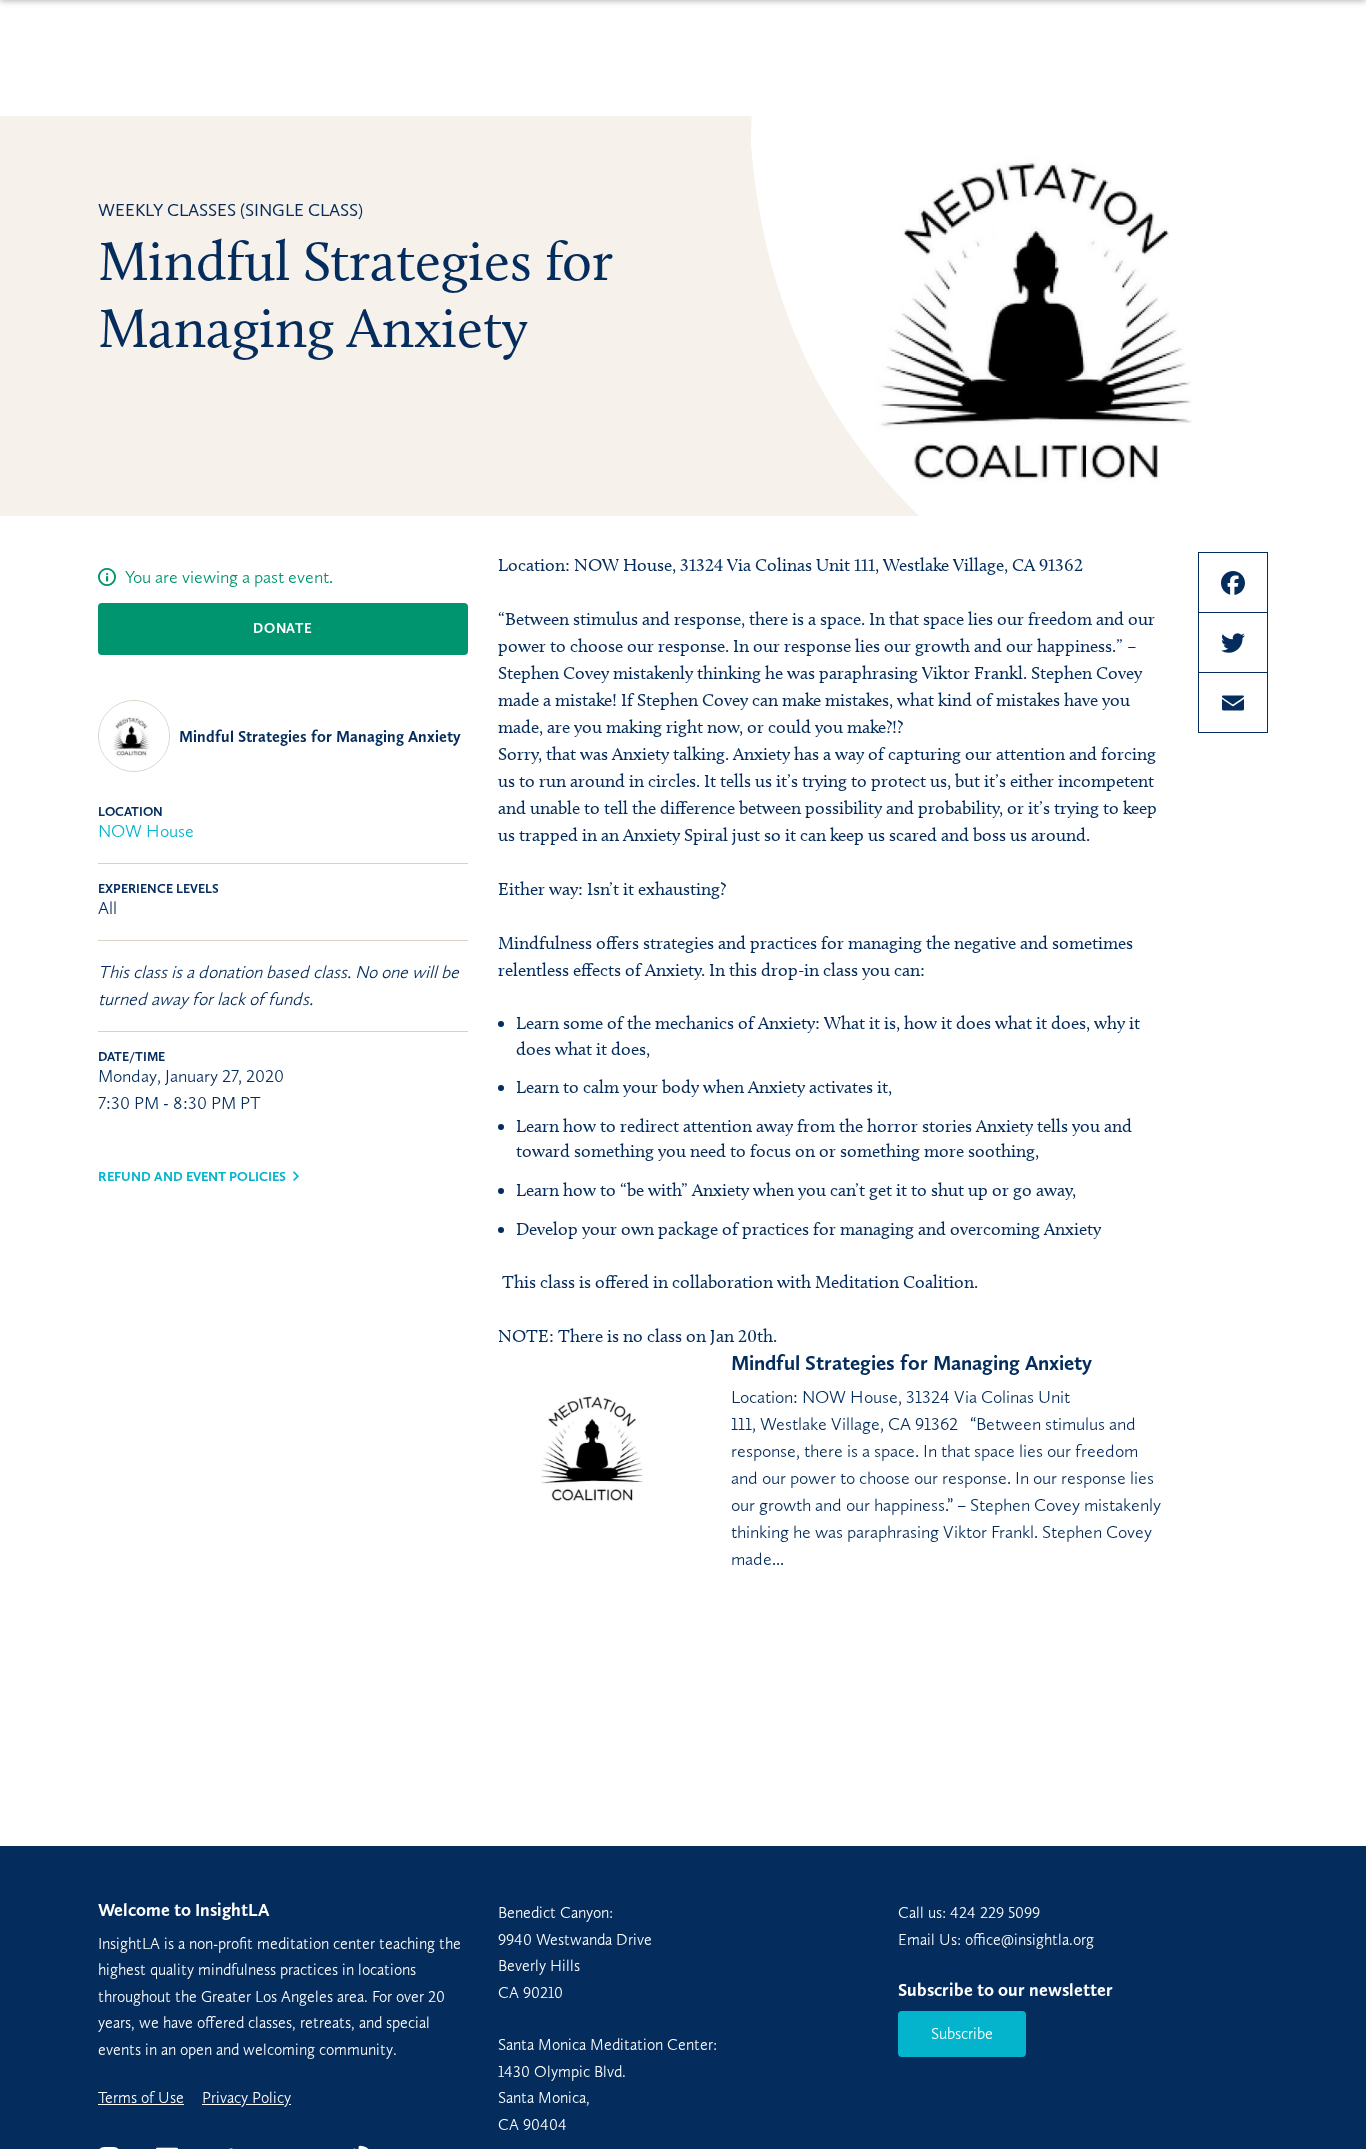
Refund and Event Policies (192, 1176)
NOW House (146, 831)
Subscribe (962, 2033)
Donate (282, 628)
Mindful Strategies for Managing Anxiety (320, 736)
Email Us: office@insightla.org (996, 1939)
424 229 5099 (995, 1912)
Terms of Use (141, 2098)
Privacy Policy (246, 2098)
